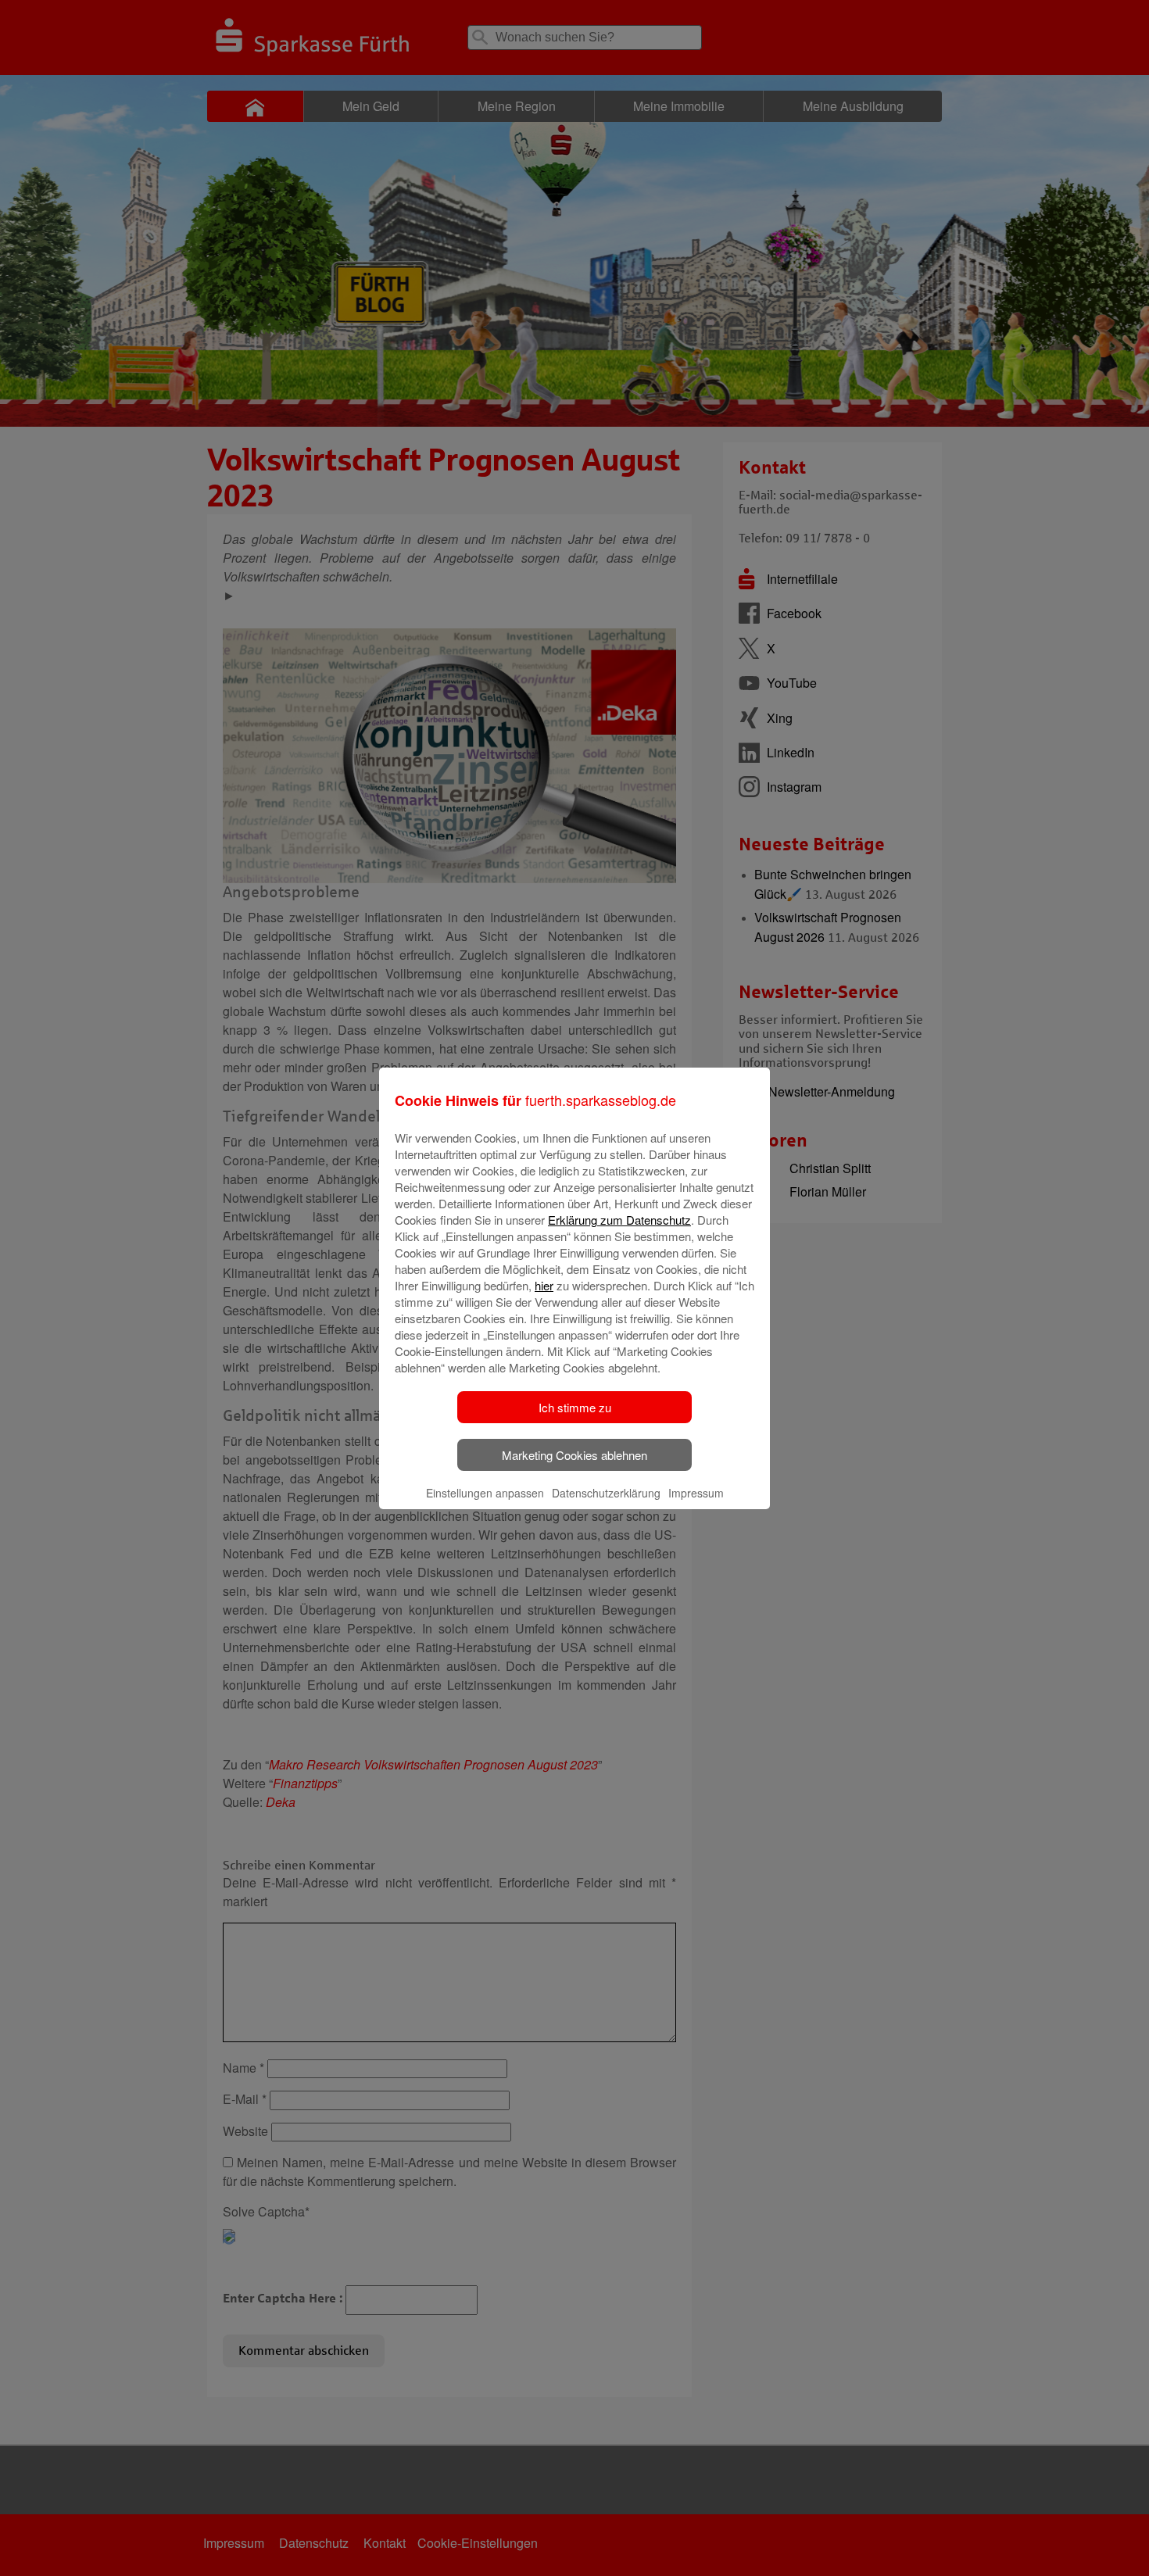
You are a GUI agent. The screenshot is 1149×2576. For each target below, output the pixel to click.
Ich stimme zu (575, 1407)
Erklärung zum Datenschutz (619, 1220)
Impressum (696, 1493)
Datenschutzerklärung (606, 1493)
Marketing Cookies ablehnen (574, 1455)
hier (544, 1285)
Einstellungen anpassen (485, 1493)
